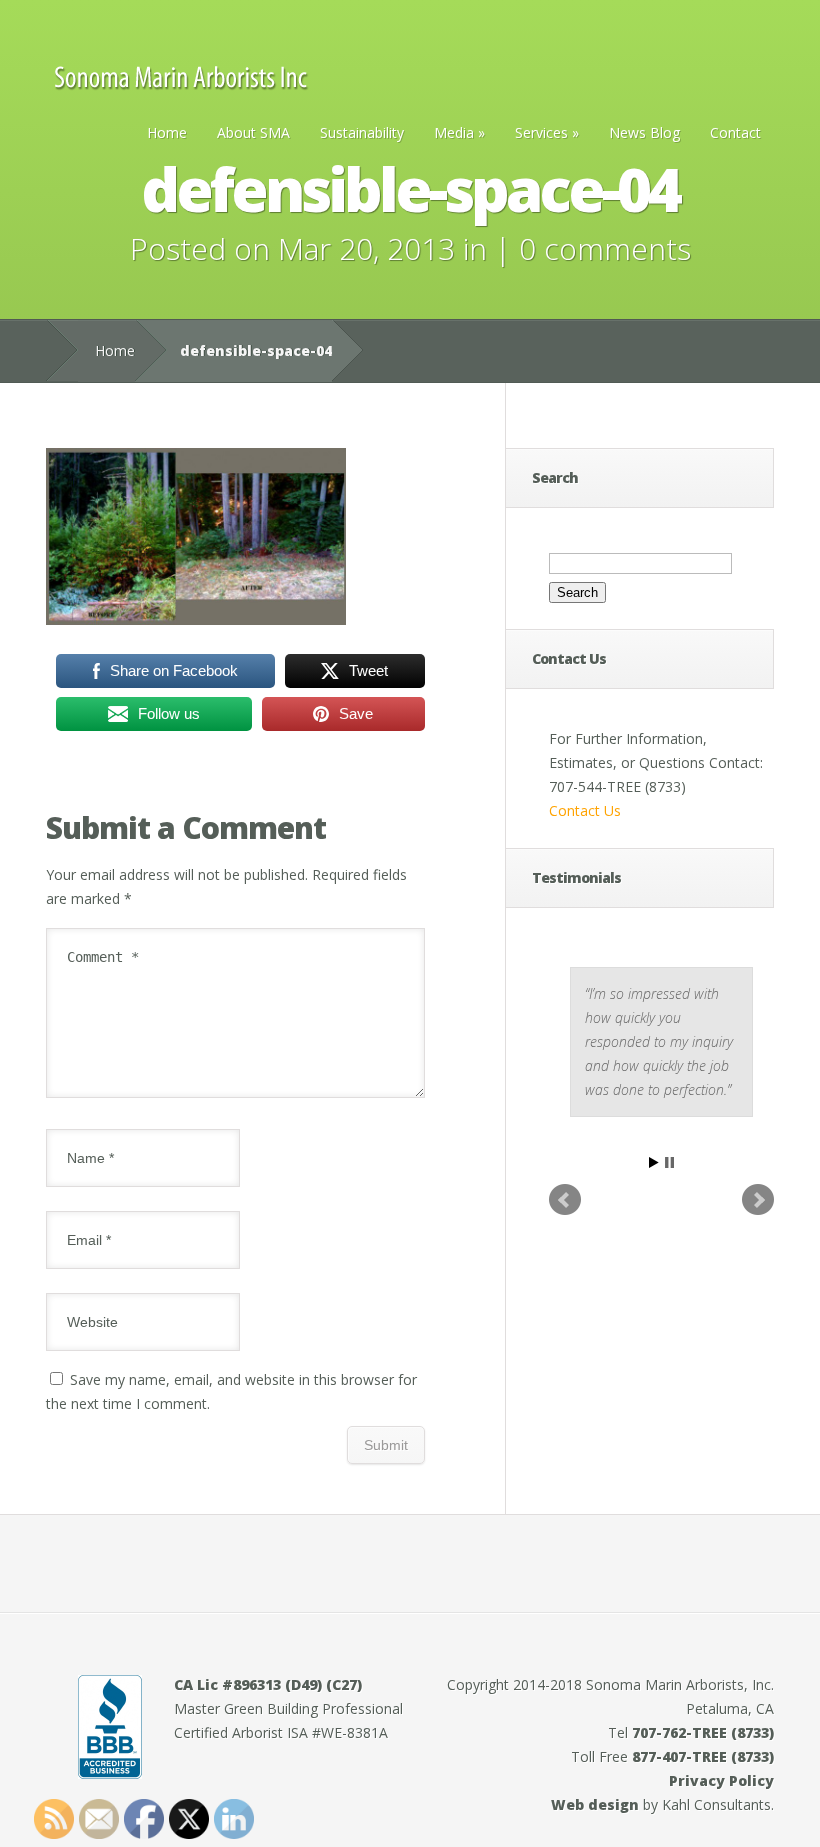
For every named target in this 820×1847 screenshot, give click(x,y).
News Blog (644, 132)
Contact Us (585, 810)
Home (167, 132)
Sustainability (362, 132)
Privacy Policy (721, 1780)
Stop (669, 1162)
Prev (565, 1200)
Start (654, 1162)
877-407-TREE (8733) (703, 1756)
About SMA (253, 132)
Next (758, 1200)
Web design (595, 1804)
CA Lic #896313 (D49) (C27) (268, 1684)
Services (547, 132)
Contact (735, 132)
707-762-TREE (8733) (703, 1732)
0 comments (605, 248)
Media (459, 132)
